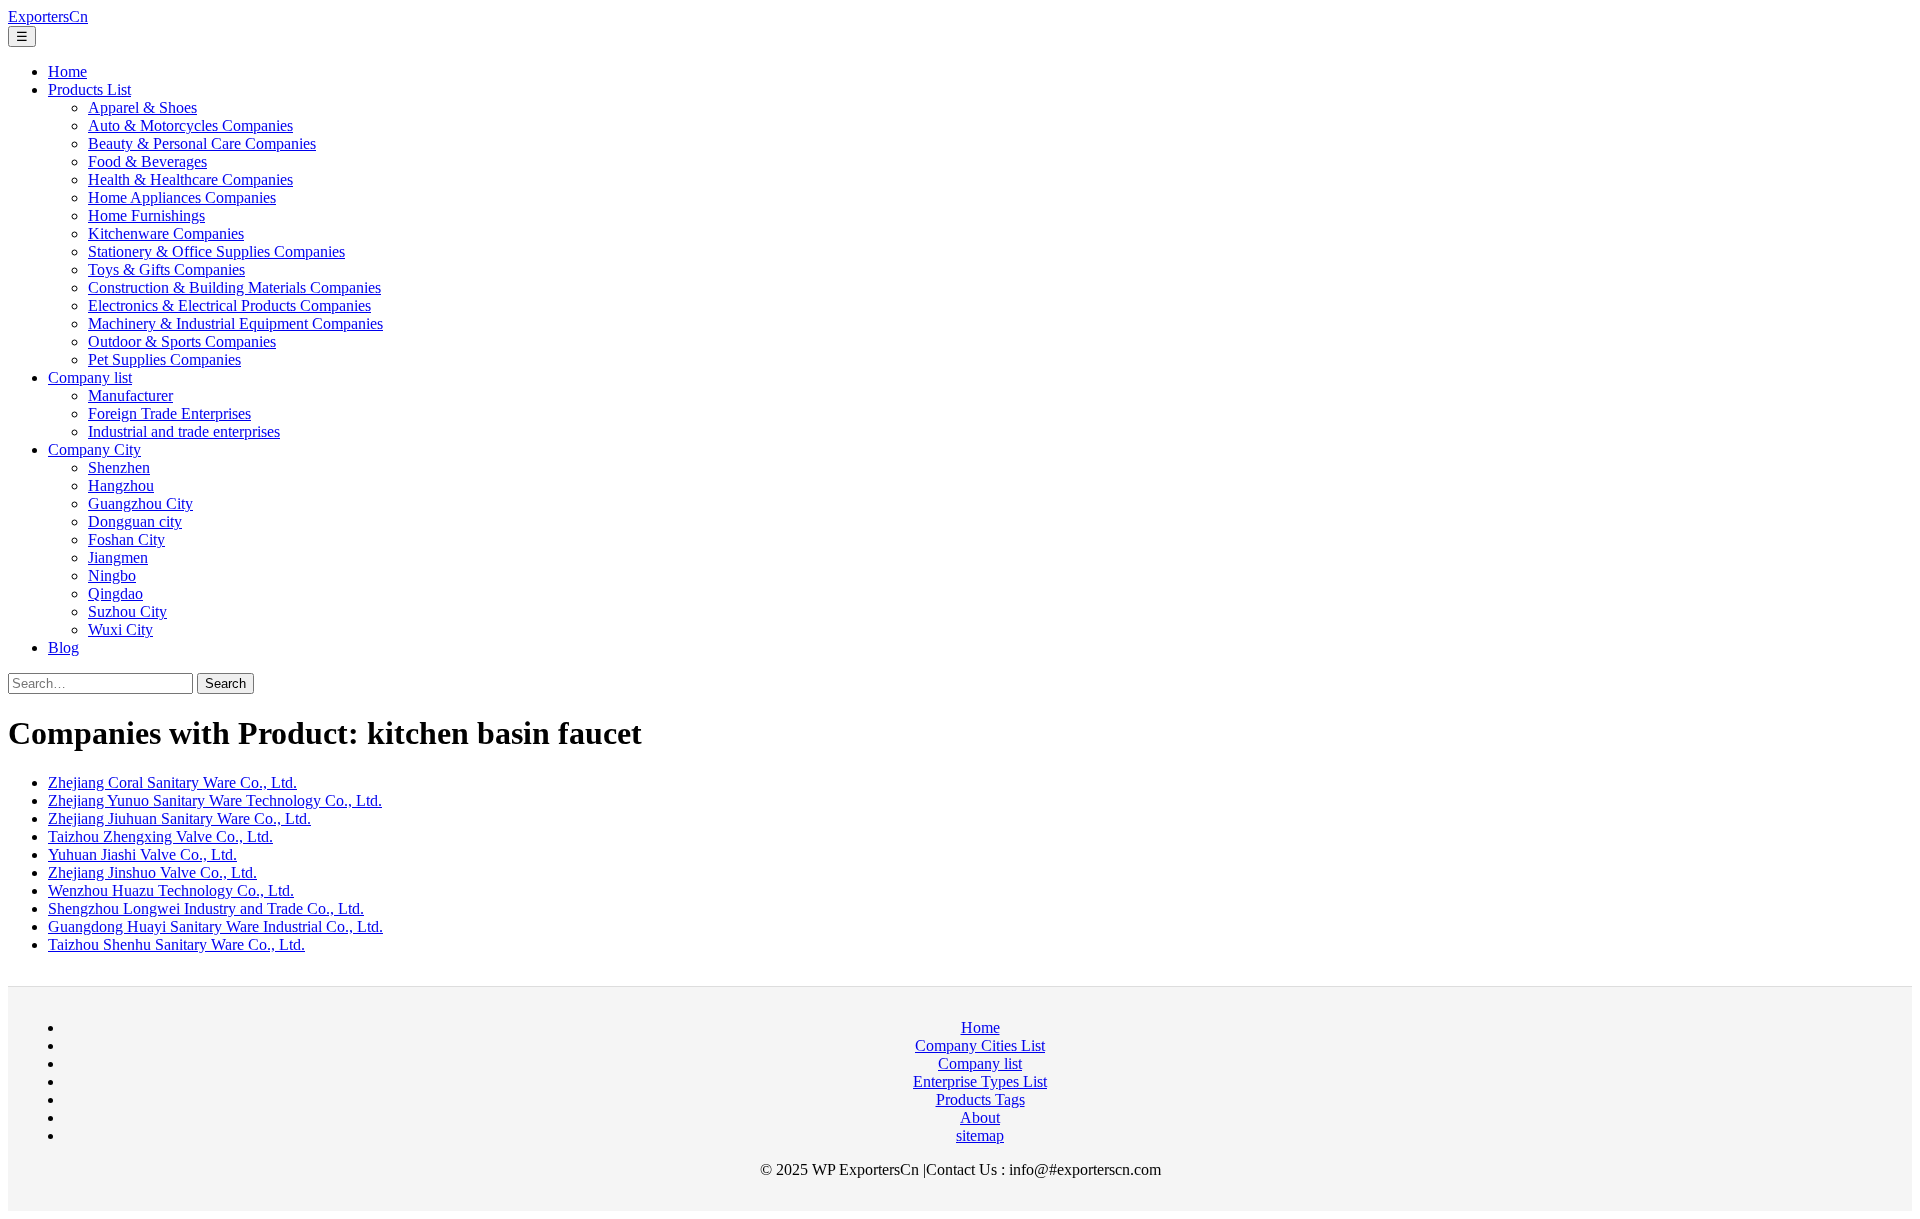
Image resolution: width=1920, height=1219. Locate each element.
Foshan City (126, 539)
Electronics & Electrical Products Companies (229, 305)
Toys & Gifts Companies (166, 269)
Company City (94, 449)
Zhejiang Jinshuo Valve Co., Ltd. (152, 872)
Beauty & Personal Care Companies (202, 143)
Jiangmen (118, 557)
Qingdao (115, 593)
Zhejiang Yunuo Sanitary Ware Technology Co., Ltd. (215, 800)
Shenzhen (119, 467)
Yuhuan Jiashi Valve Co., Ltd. (142, 854)
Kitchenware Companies (166, 233)
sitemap (980, 1135)
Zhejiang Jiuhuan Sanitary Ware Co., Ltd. (179, 818)
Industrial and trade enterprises (184, 431)
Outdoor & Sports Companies (182, 341)
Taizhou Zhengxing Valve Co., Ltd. (160, 836)
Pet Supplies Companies (164, 359)
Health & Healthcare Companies (190, 179)
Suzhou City (127, 611)
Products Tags (980, 1099)
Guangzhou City (140, 503)
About (980, 1117)
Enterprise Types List (980, 1081)
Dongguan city (135, 521)
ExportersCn (48, 16)
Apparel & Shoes (142, 107)
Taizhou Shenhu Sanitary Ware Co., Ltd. (176, 944)
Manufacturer (130, 395)
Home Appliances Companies (182, 197)
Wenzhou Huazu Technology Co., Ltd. (171, 890)
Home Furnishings (146, 215)
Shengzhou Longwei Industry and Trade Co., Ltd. (206, 908)
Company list (90, 377)
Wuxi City (120, 629)
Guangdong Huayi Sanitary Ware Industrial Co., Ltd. (215, 926)
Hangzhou (121, 485)
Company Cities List (980, 1045)
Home (67, 71)
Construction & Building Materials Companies (234, 287)
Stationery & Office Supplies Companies (216, 251)
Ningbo (112, 575)
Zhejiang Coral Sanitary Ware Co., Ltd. (172, 782)
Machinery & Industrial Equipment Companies (235, 323)
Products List (89, 89)
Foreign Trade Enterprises (169, 413)
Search (225, 683)
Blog (63, 647)
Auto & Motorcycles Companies (190, 125)
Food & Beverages (147, 161)
